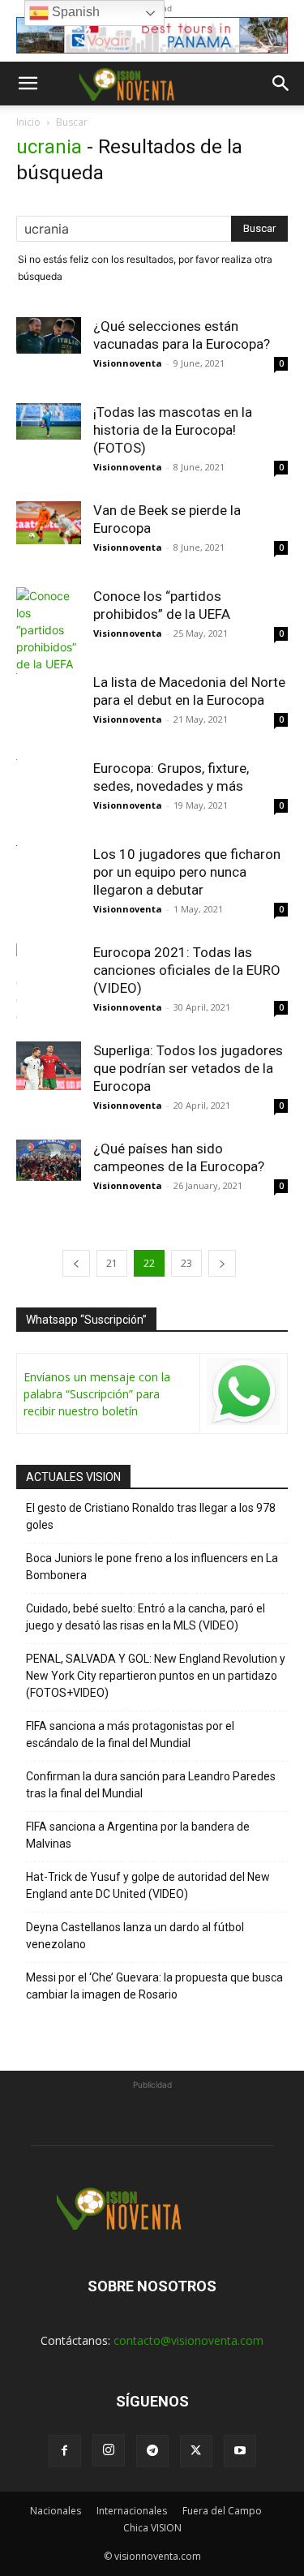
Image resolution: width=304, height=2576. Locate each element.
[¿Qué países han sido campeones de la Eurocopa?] (49, 1160)
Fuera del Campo (222, 2511)
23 (186, 1263)
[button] (28, 84)
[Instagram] (109, 2450)
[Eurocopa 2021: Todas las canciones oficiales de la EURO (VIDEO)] (49, 1009)
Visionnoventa (128, 363)
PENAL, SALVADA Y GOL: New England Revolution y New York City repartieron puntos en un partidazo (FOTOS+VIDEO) (156, 1676)
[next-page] (222, 1263)
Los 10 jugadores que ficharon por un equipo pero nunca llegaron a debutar (187, 872)
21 (112, 1263)
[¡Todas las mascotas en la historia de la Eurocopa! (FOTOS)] (49, 421)
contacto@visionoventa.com (188, 2340)
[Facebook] (65, 2451)
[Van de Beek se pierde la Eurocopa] (49, 523)
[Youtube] (240, 2451)
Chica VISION (152, 2528)
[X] (196, 2451)
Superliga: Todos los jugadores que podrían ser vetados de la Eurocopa (188, 1068)
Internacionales (132, 2511)
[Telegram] (152, 2451)
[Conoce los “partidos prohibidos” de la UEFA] (49, 630)
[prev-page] (76, 1263)
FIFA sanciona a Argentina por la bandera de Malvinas (138, 1835)
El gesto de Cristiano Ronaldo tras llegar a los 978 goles (151, 1516)
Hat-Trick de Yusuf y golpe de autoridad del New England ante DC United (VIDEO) (148, 1885)
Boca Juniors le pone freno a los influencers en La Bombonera (152, 1567)
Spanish (74, 12)
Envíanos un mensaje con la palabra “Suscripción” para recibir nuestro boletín (97, 1394)
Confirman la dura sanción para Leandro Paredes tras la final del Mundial (151, 1785)
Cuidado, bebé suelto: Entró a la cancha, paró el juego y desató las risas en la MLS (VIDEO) (146, 1617)
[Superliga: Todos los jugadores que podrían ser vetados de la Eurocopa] (49, 1066)
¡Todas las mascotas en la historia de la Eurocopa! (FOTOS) (173, 430)
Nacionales (56, 2511)
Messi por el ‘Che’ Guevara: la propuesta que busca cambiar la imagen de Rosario (154, 1986)
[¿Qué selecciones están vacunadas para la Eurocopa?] (49, 335)
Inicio (28, 122)
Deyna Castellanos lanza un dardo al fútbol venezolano (135, 1936)
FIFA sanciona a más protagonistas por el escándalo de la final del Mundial (130, 1735)
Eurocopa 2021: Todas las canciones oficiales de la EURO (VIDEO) (187, 970)
